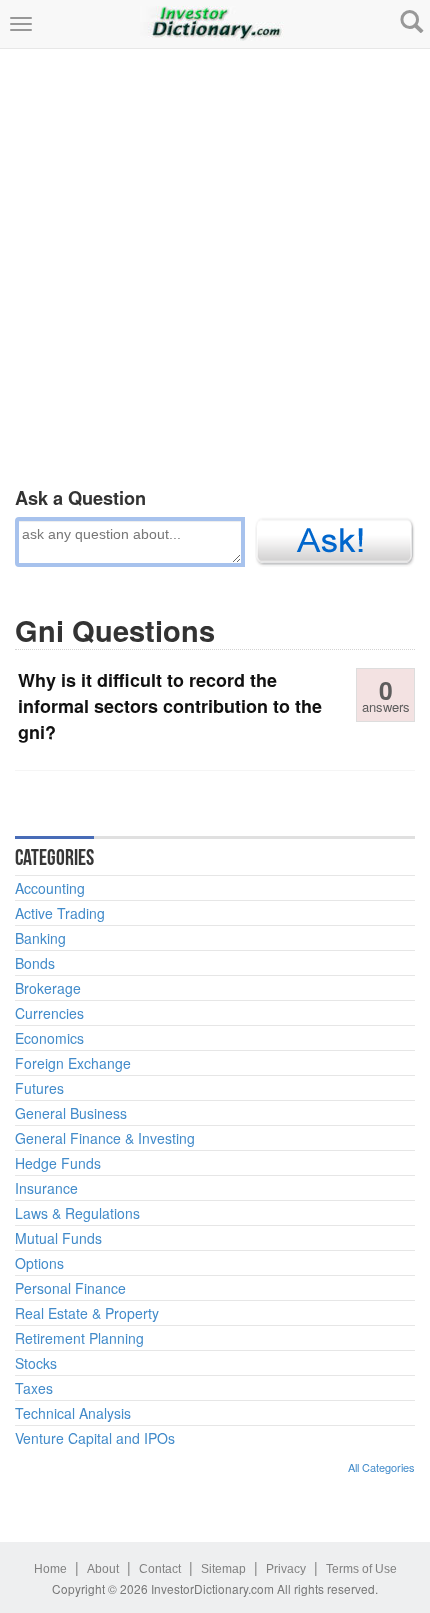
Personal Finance (70, 1288)
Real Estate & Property (87, 1313)
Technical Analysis (73, 1413)
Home (50, 1569)
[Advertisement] (215, 264)
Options (39, 1263)
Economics (49, 1038)
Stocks (36, 1363)
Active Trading (60, 913)
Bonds (35, 963)
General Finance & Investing (105, 1138)
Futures (39, 1088)
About (103, 1569)
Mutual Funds (58, 1238)
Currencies (49, 1013)
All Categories (381, 1467)
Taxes (34, 1388)
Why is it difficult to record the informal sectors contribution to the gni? (170, 705)
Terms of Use (361, 1569)
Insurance (46, 1188)
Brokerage (48, 988)
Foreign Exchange (73, 1063)
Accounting (50, 888)
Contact (160, 1569)
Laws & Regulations (77, 1213)
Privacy (286, 1569)
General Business (71, 1113)
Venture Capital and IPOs (95, 1438)
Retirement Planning (79, 1338)
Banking (40, 938)
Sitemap (223, 1569)
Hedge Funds (58, 1163)
